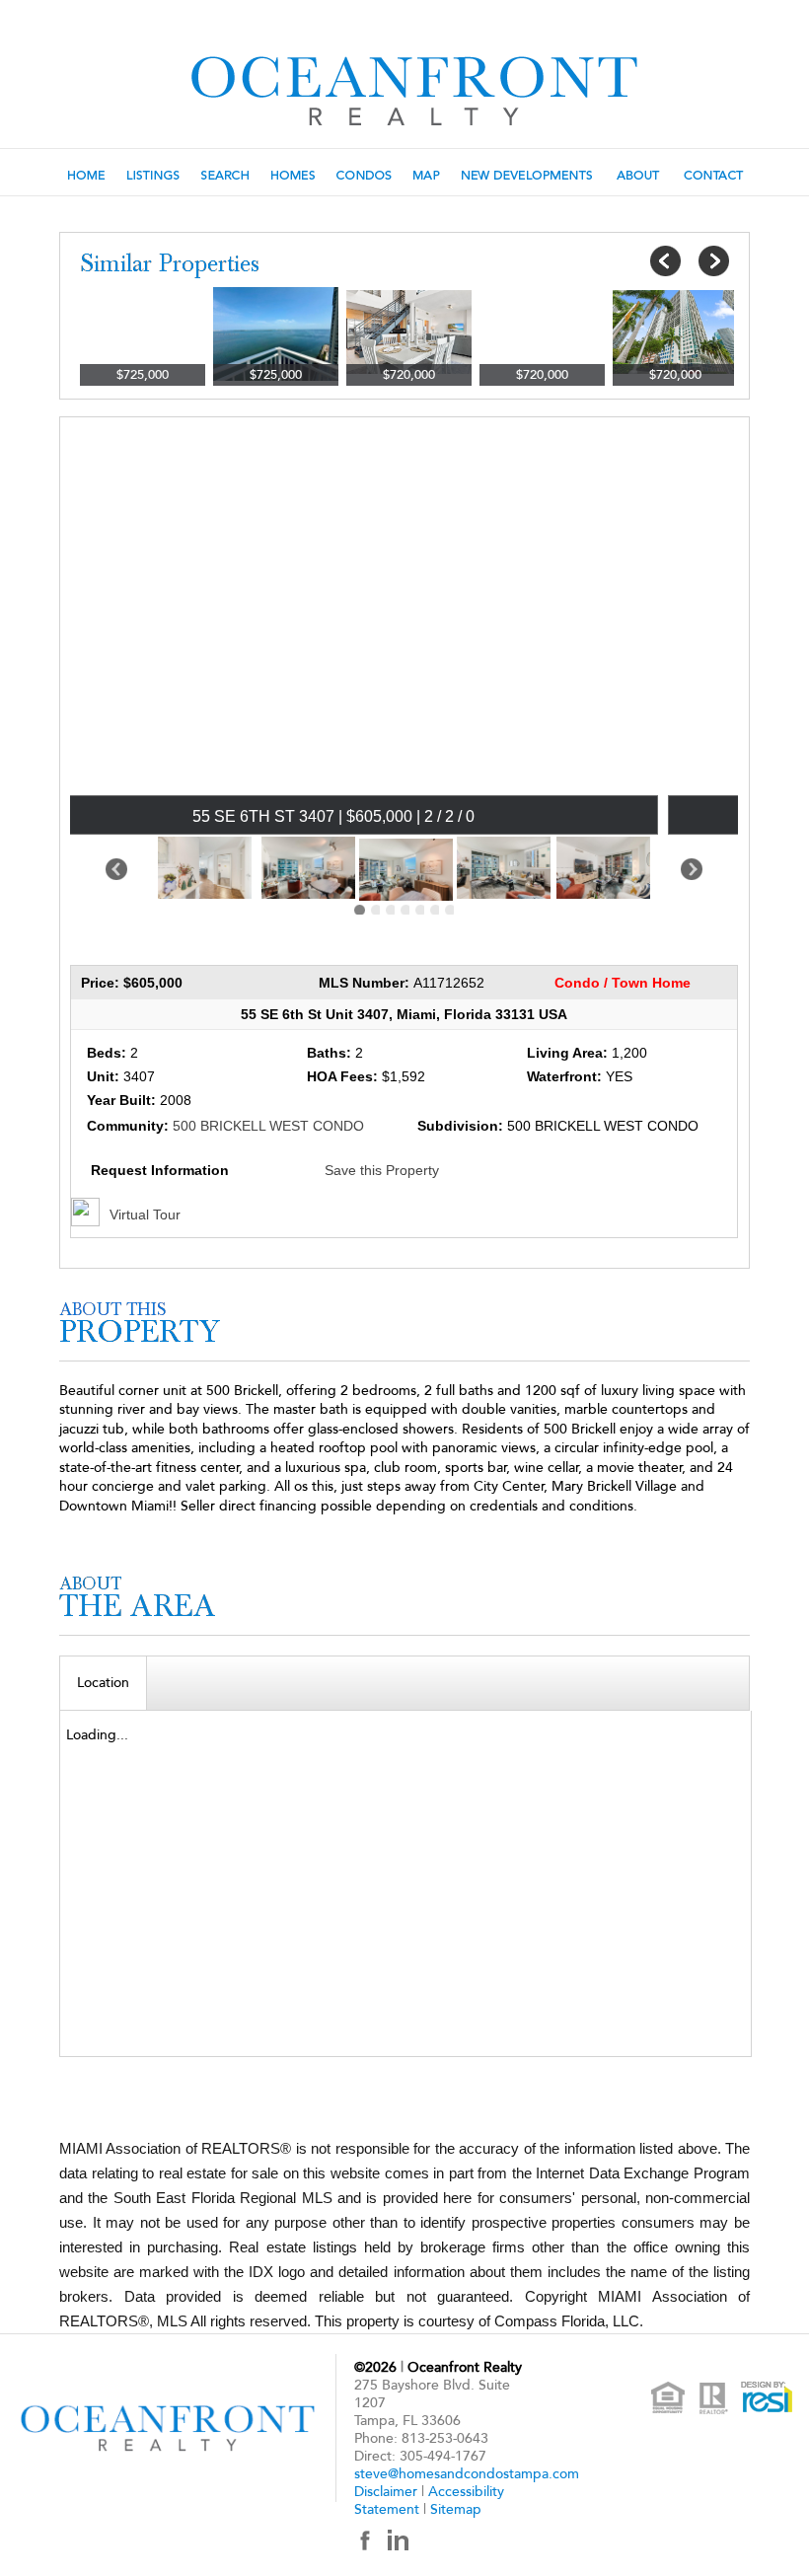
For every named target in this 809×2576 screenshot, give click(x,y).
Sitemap (456, 2509)
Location (103, 1683)
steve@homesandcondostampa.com (467, 2474)
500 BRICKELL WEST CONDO (268, 1126)
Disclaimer (386, 2492)
